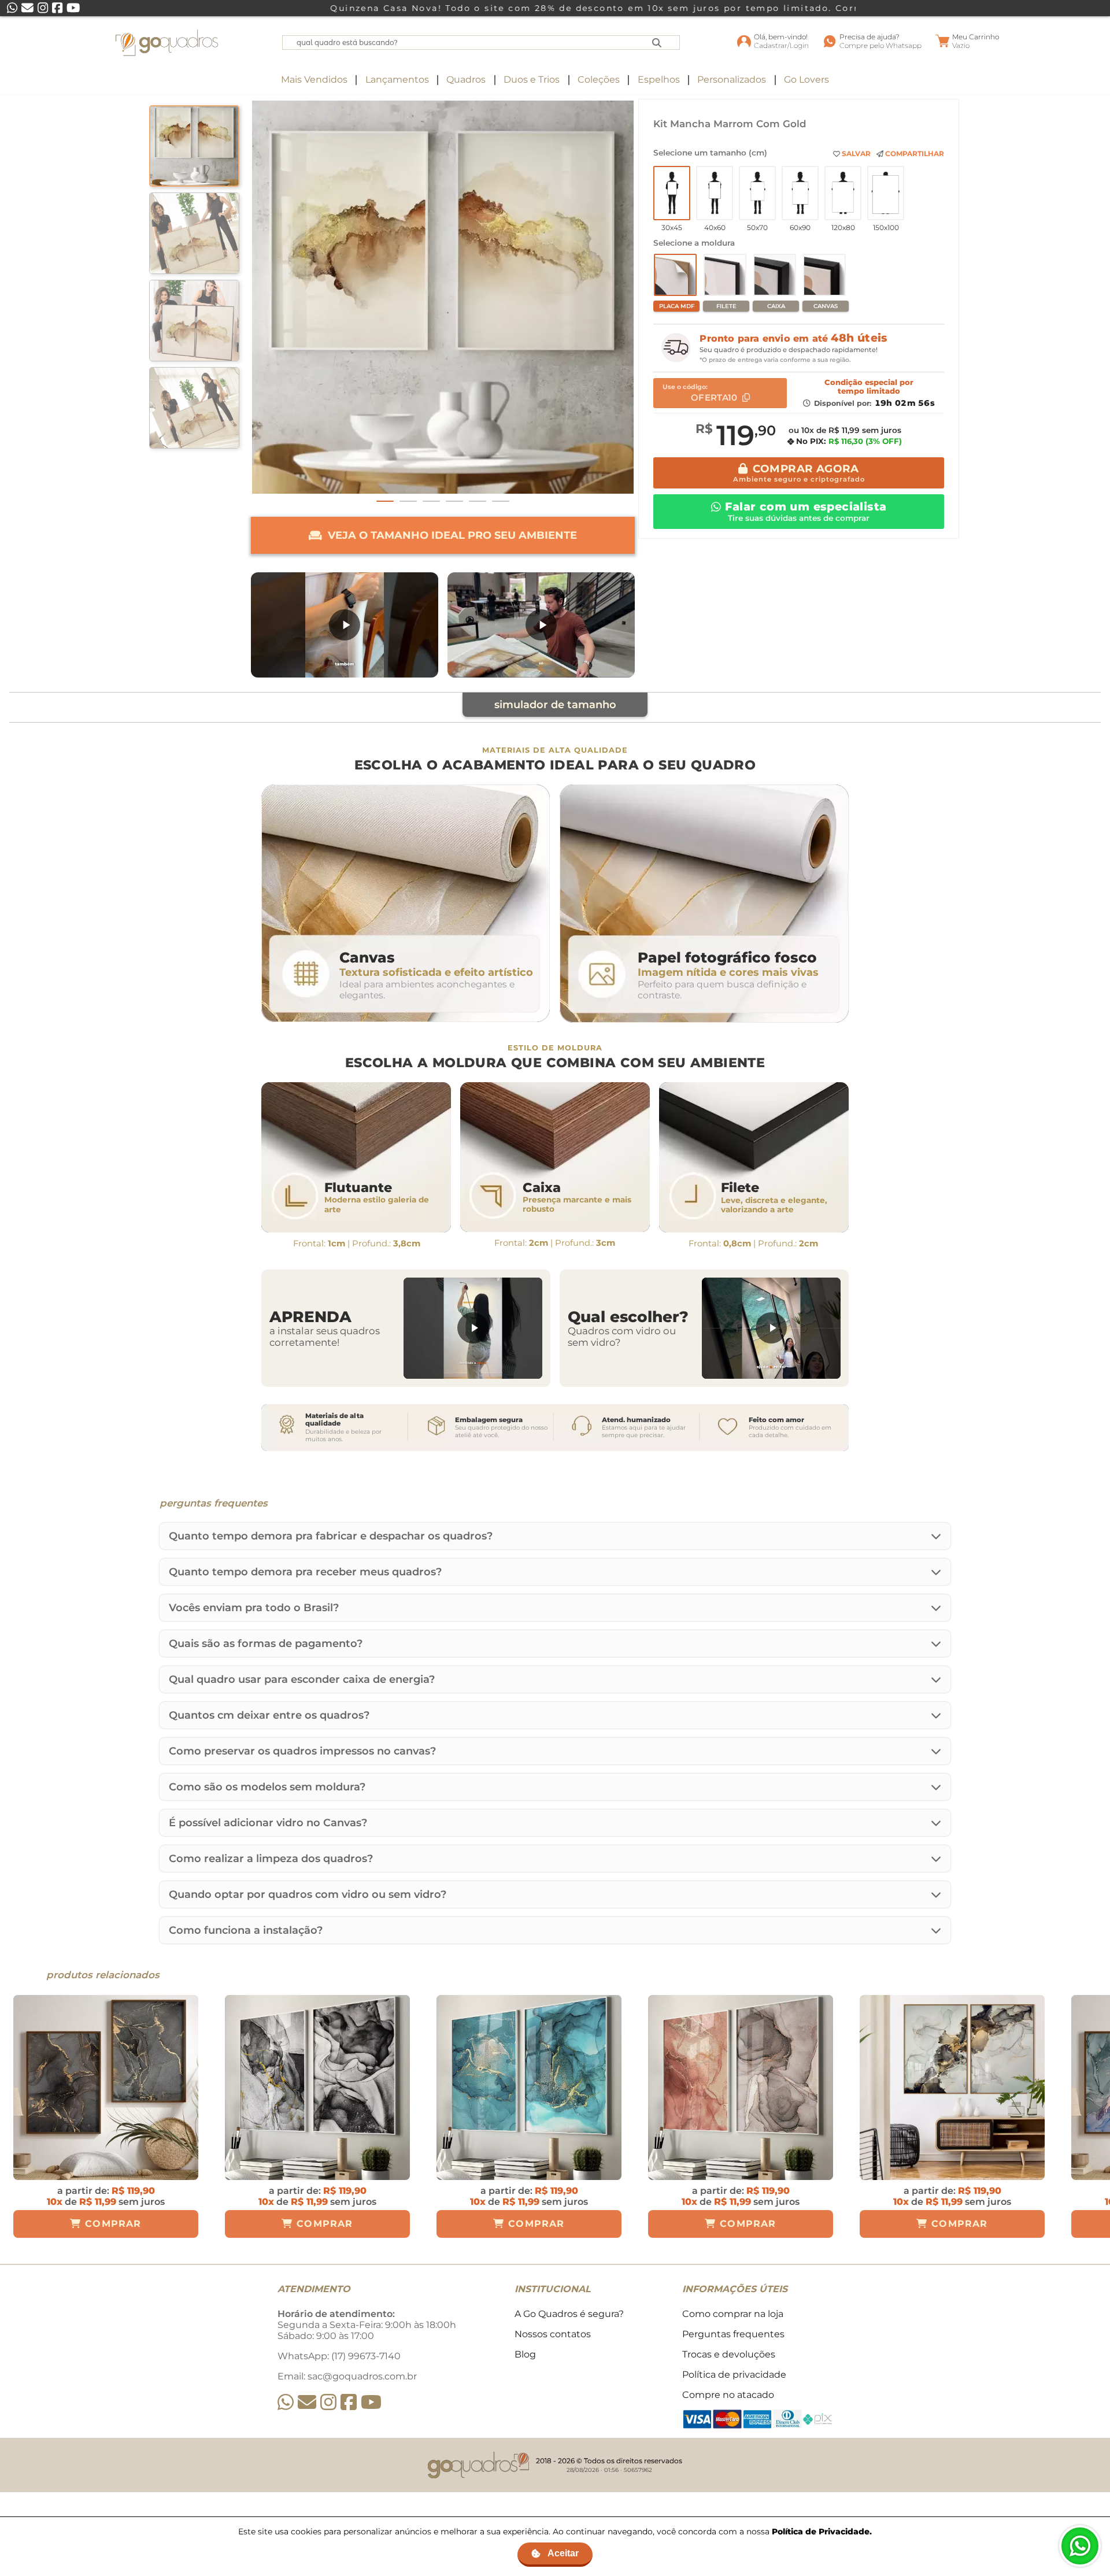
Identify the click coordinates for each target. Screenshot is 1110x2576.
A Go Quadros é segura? (569, 2314)
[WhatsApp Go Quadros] (286, 2402)
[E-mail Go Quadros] (307, 2402)
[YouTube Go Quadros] (371, 2402)
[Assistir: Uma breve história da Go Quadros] (541, 625)
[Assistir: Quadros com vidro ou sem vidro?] (771, 1328)
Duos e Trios (532, 79)
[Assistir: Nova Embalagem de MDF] (345, 625)
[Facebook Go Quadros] (349, 2402)
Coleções (599, 79)
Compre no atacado (728, 2395)
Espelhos (659, 79)
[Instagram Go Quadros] (328, 2402)
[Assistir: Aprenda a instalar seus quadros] (473, 1328)
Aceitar (563, 2553)
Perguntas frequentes (733, 2334)
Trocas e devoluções (729, 2354)
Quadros (466, 79)
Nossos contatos (553, 2334)
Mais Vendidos (314, 79)
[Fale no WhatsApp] (1080, 2546)
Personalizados (732, 79)
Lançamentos (397, 79)
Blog (525, 2354)
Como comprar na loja (733, 2314)
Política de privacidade (734, 2375)
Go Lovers (806, 79)
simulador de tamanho (555, 705)
